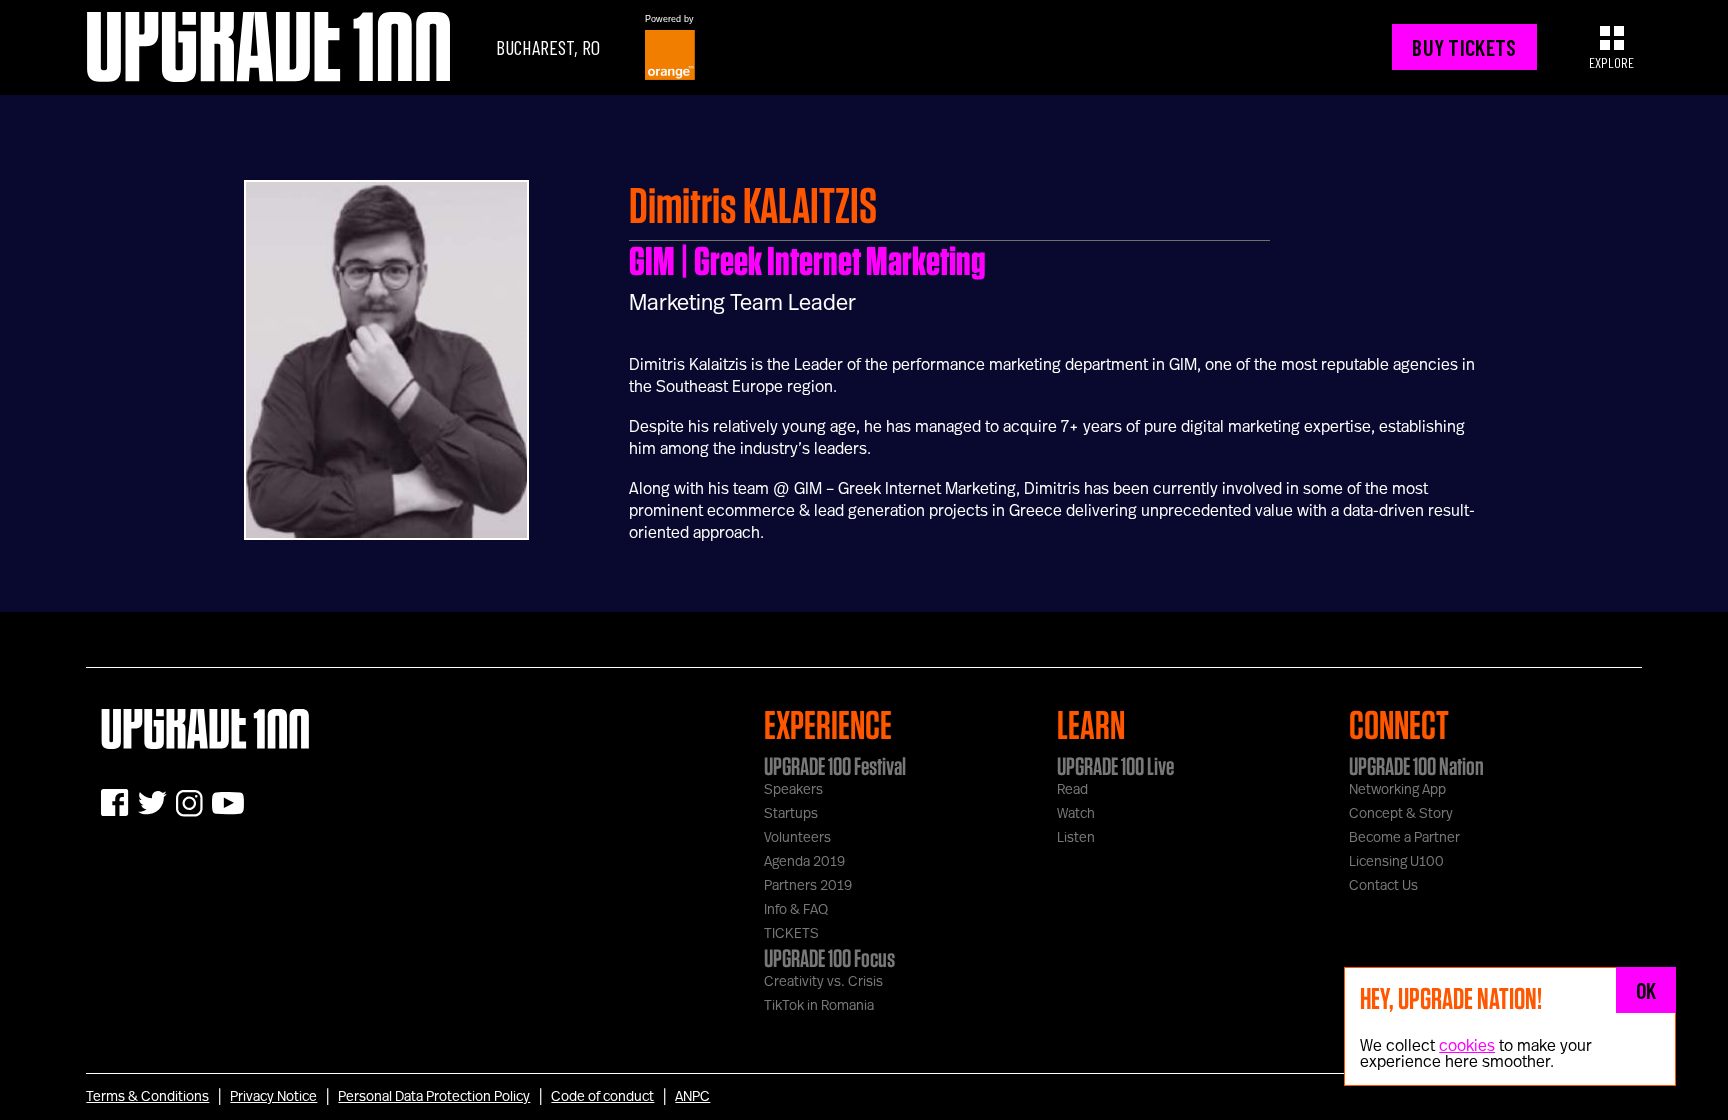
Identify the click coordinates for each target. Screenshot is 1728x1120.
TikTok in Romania (819, 1006)
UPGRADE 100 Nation (1416, 766)
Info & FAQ (796, 910)
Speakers (793, 790)
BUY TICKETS (1464, 47)
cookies (1467, 1046)
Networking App (1397, 790)
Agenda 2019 (804, 862)
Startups (791, 814)
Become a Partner (1404, 838)
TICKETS (791, 934)
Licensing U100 (1396, 862)
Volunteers (797, 838)
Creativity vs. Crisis (823, 982)
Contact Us (1383, 886)
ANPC (692, 1097)
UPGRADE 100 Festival (835, 766)
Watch (1076, 814)
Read (1072, 790)
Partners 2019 (808, 886)
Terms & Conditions (147, 1097)
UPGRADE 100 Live (1115, 766)
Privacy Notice (273, 1097)
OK (1646, 990)
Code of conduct (602, 1097)
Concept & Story (1401, 814)
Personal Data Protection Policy (434, 1097)
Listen (1076, 838)
